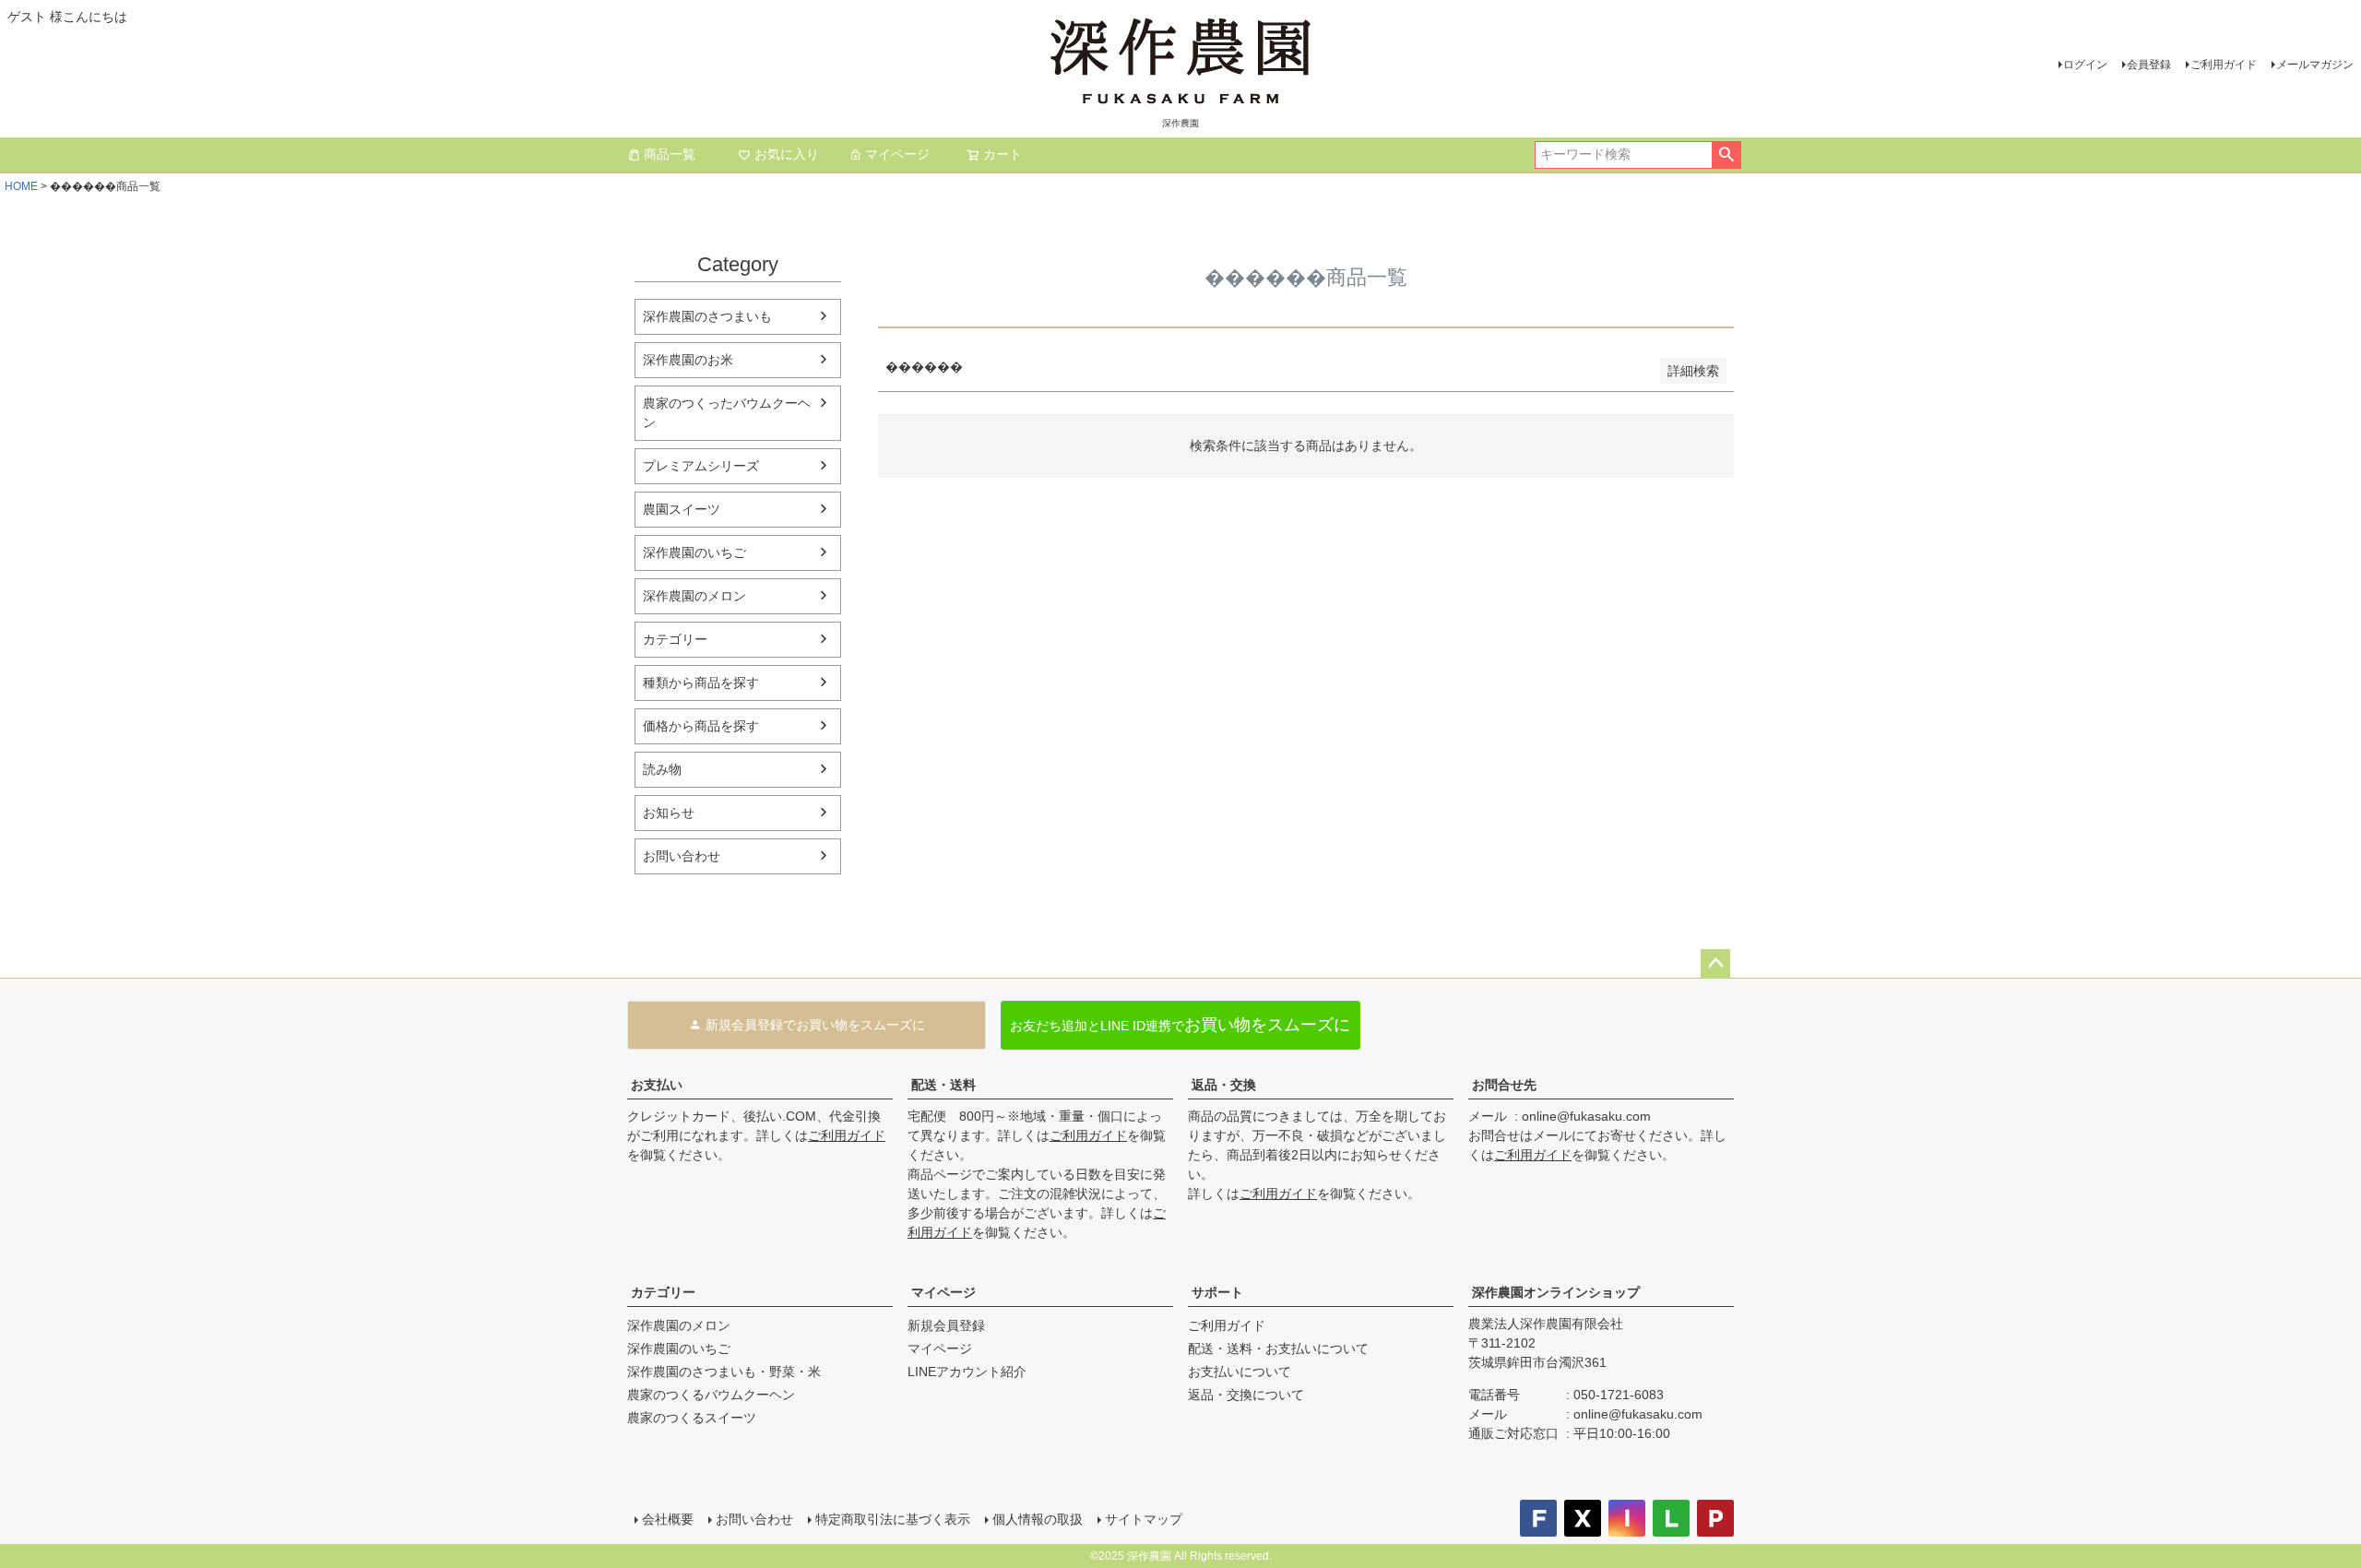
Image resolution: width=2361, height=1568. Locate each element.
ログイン (2085, 65)
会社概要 (668, 1519)
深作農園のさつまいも (707, 316)
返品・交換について (1246, 1395)
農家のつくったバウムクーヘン (727, 413)
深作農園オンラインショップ (1556, 1292)
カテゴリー (675, 639)
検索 (1726, 155)
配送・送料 (943, 1085)
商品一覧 (670, 154)
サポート (1217, 1292)
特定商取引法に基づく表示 (893, 1519)
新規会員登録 (946, 1325)
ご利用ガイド (2224, 65)
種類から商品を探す (701, 683)
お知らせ (669, 813)
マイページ (897, 154)
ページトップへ (1715, 964)
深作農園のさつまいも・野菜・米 (724, 1372)
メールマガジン (2315, 65)
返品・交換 (1224, 1085)
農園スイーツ (682, 509)
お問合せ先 (1504, 1085)
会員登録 (2149, 65)
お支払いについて (1240, 1372)
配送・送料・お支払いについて (1278, 1348)
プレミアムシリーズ (701, 466)
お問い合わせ (682, 856)
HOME (21, 186)
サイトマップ (1144, 1519)
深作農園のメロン (694, 596)
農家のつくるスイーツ (692, 1418)
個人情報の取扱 (1038, 1519)
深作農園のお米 (688, 360)
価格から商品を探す (701, 726)
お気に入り (787, 154)
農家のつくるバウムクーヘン (711, 1395)
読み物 (662, 769)
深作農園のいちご (694, 552)
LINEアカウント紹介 (967, 1372)
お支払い (657, 1085)
